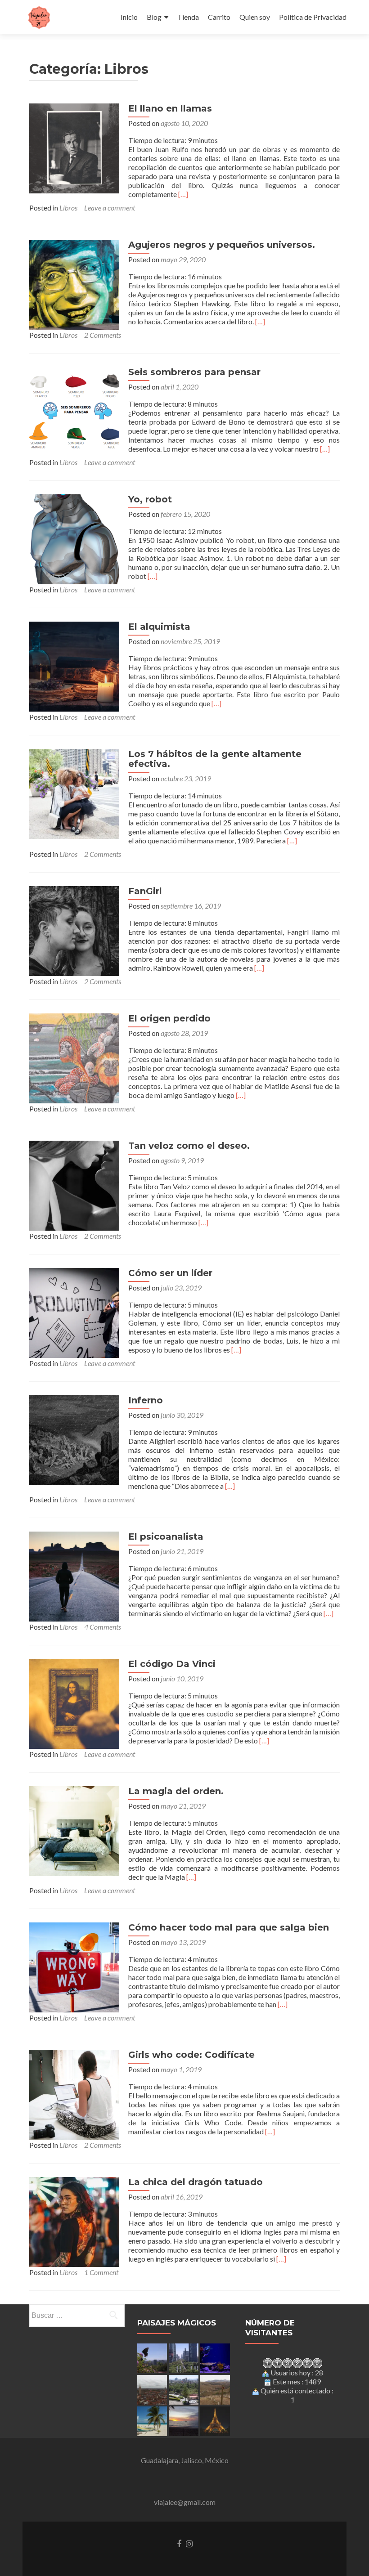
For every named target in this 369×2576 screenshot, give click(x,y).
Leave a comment (110, 208)
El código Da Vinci (172, 1664)
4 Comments (103, 1627)
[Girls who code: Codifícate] (74, 2094)
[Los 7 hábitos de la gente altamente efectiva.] (74, 793)
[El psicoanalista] (74, 1575)
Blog (154, 17)
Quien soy (255, 17)
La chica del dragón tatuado (196, 2182)
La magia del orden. (176, 1791)
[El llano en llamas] (74, 147)
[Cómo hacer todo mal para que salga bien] (74, 1966)
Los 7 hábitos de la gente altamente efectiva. (215, 759)
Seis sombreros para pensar (194, 372)
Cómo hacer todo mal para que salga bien (229, 1927)
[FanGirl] (74, 930)
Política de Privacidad (313, 17)
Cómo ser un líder (170, 1273)
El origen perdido (169, 1018)
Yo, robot (150, 499)
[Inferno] (74, 1439)
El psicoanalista (166, 1537)
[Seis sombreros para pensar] (74, 411)
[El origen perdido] (74, 1057)
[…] (183, 194)
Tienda (188, 17)
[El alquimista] (74, 665)
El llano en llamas (170, 108)
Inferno (146, 1400)
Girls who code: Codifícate (191, 2055)
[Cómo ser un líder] (74, 1312)
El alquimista (159, 627)
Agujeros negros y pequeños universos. (222, 245)
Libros (68, 208)
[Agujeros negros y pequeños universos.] (74, 284)
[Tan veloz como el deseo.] (74, 1185)
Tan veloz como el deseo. (189, 1146)
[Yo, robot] (74, 538)
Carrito (219, 17)
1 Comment (101, 2272)
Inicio (129, 17)
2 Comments (103, 335)
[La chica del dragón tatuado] (74, 2221)
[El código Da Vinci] (74, 1703)
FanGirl (145, 891)
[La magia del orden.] (74, 1830)
